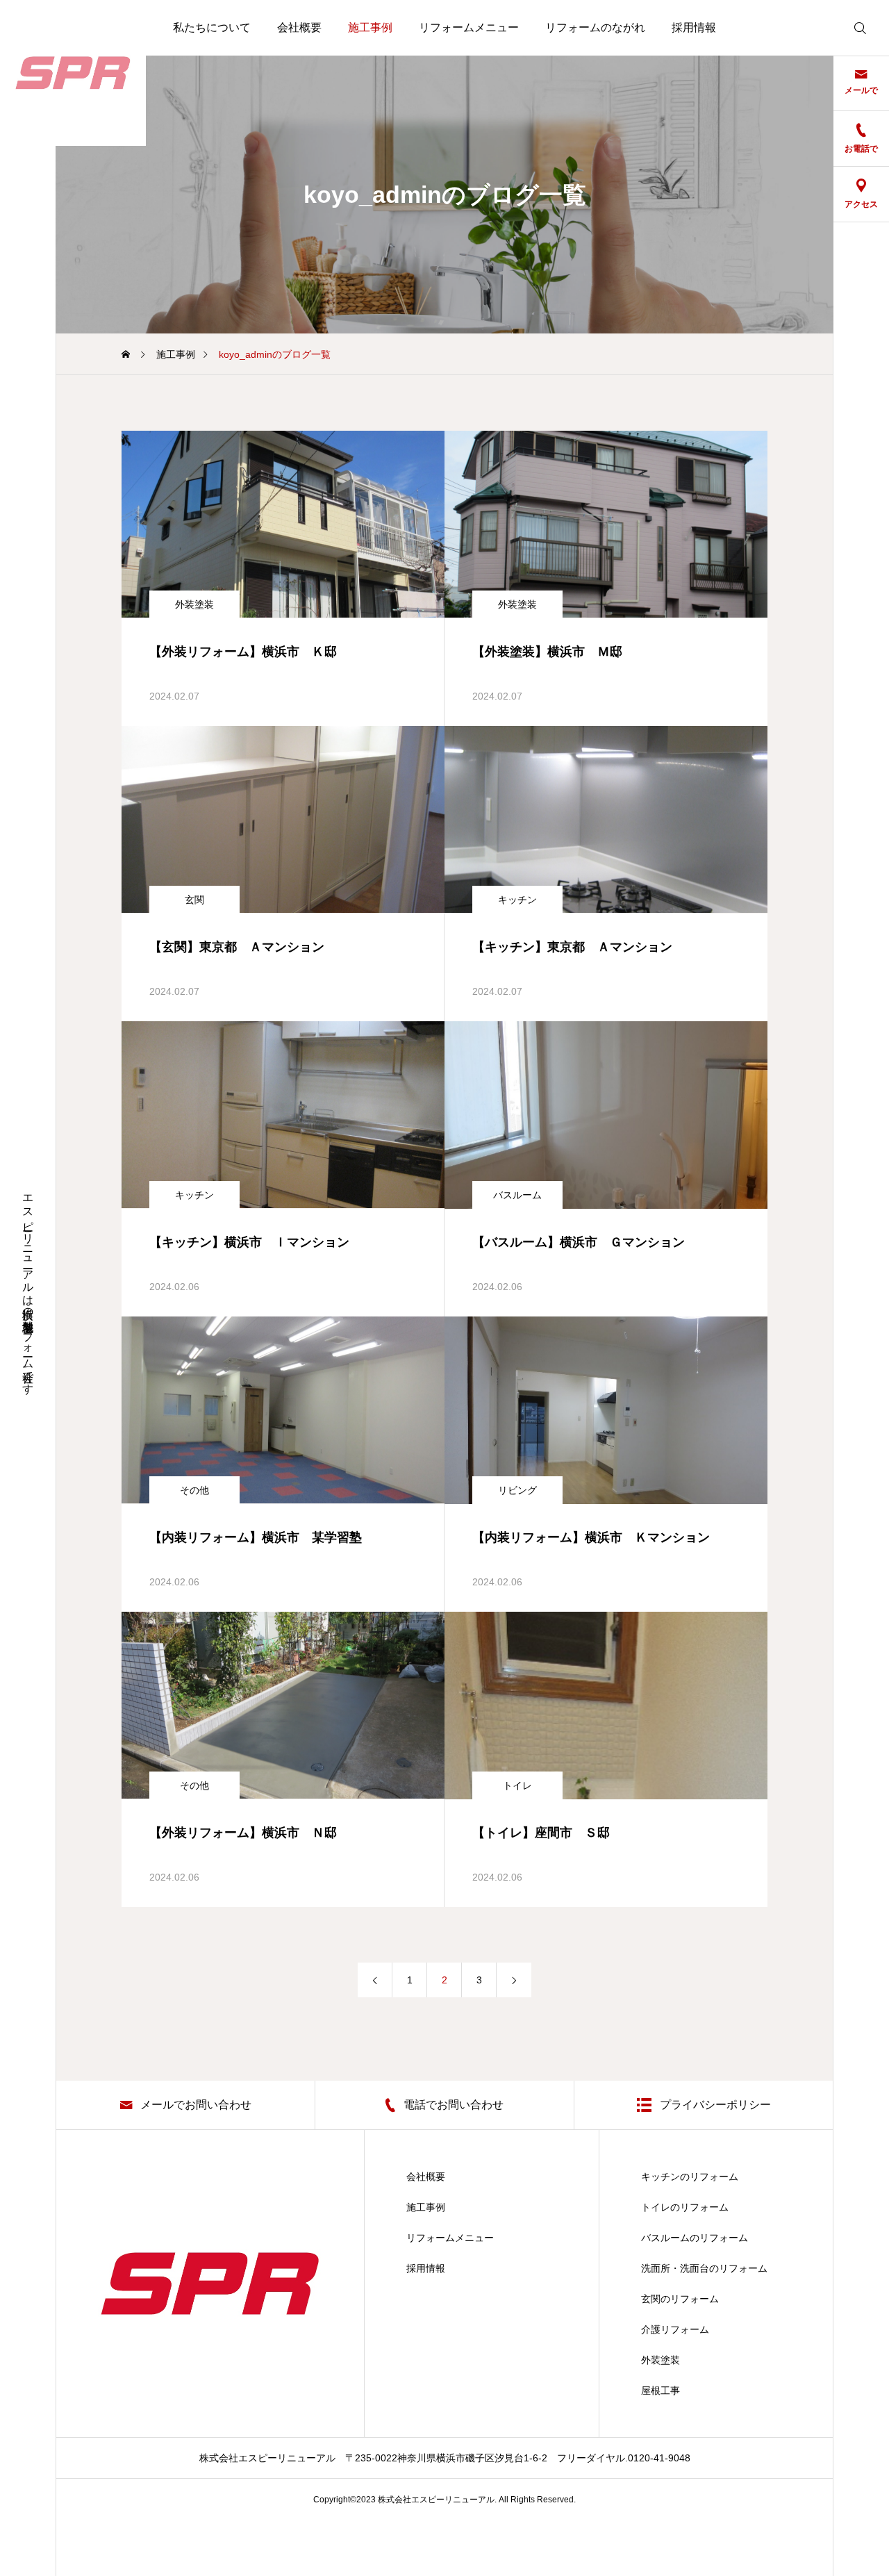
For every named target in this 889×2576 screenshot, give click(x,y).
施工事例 (370, 27)
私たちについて (212, 27)
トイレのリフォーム (685, 2207)
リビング (517, 1490)
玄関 (194, 900)
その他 (194, 1490)
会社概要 (299, 27)
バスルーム (517, 1195)
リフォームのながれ (595, 27)
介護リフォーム (675, 2329)
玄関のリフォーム (680, 2299)
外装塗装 (194, 604)
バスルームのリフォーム (695, 2238)
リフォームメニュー (469, 27)
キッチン (517, 900)
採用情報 (694, 27)
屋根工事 (660, 2391)
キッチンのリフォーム (690, 2177)
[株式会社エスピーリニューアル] (73, 73)
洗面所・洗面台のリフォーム (704, 2268)
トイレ (517, 1785)
